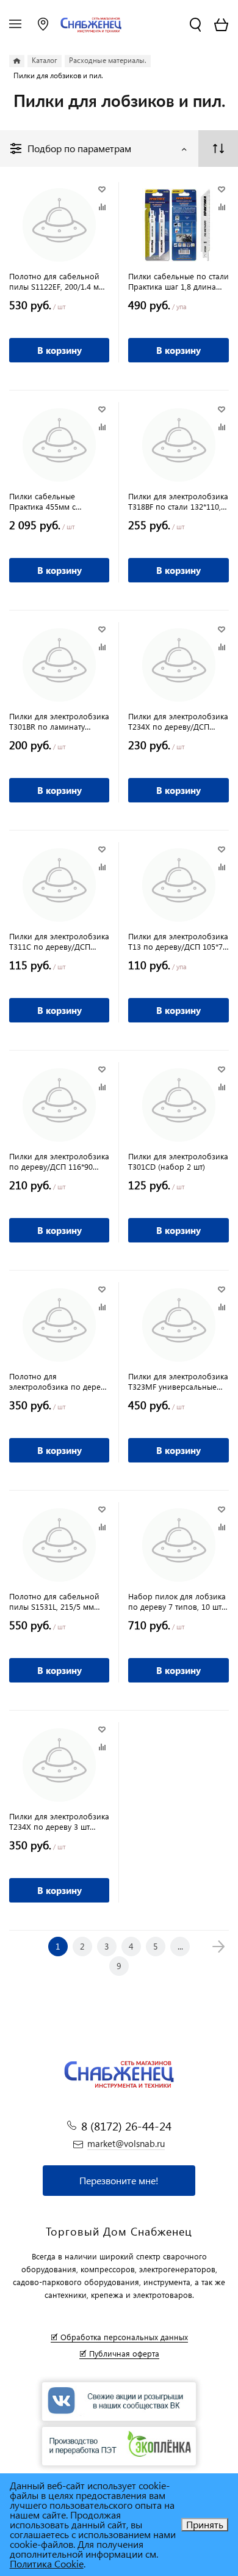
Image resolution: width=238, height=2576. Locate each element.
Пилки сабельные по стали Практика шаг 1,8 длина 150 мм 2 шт (179, 281)
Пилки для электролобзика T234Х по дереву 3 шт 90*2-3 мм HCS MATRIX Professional (59, 1821)
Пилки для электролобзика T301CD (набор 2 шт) (178, 1161)
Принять (205, 2524)
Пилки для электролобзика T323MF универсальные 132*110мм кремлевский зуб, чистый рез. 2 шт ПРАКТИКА (178, 1381)
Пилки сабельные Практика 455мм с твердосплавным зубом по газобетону (59, 501)
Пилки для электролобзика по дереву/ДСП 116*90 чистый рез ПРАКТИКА (59, 1161)
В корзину (60, 350)
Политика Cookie (47, 2563)
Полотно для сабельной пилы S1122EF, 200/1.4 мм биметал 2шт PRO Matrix (57, 281)
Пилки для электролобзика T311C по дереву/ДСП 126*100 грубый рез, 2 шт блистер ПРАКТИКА (59, 941)
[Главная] (17, 61)
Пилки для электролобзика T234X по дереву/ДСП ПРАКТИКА (178, 721)
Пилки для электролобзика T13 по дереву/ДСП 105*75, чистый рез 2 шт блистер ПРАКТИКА (179, 941)
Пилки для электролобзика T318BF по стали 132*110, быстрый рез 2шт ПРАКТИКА (178, 501)
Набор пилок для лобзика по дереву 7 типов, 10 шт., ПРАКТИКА (177, 1601)
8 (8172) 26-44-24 (126, 2126)
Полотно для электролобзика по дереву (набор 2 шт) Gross (59, 1381)
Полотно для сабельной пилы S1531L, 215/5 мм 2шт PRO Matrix (54, 1601)
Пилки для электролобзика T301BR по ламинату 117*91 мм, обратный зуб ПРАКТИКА (59, 721)
